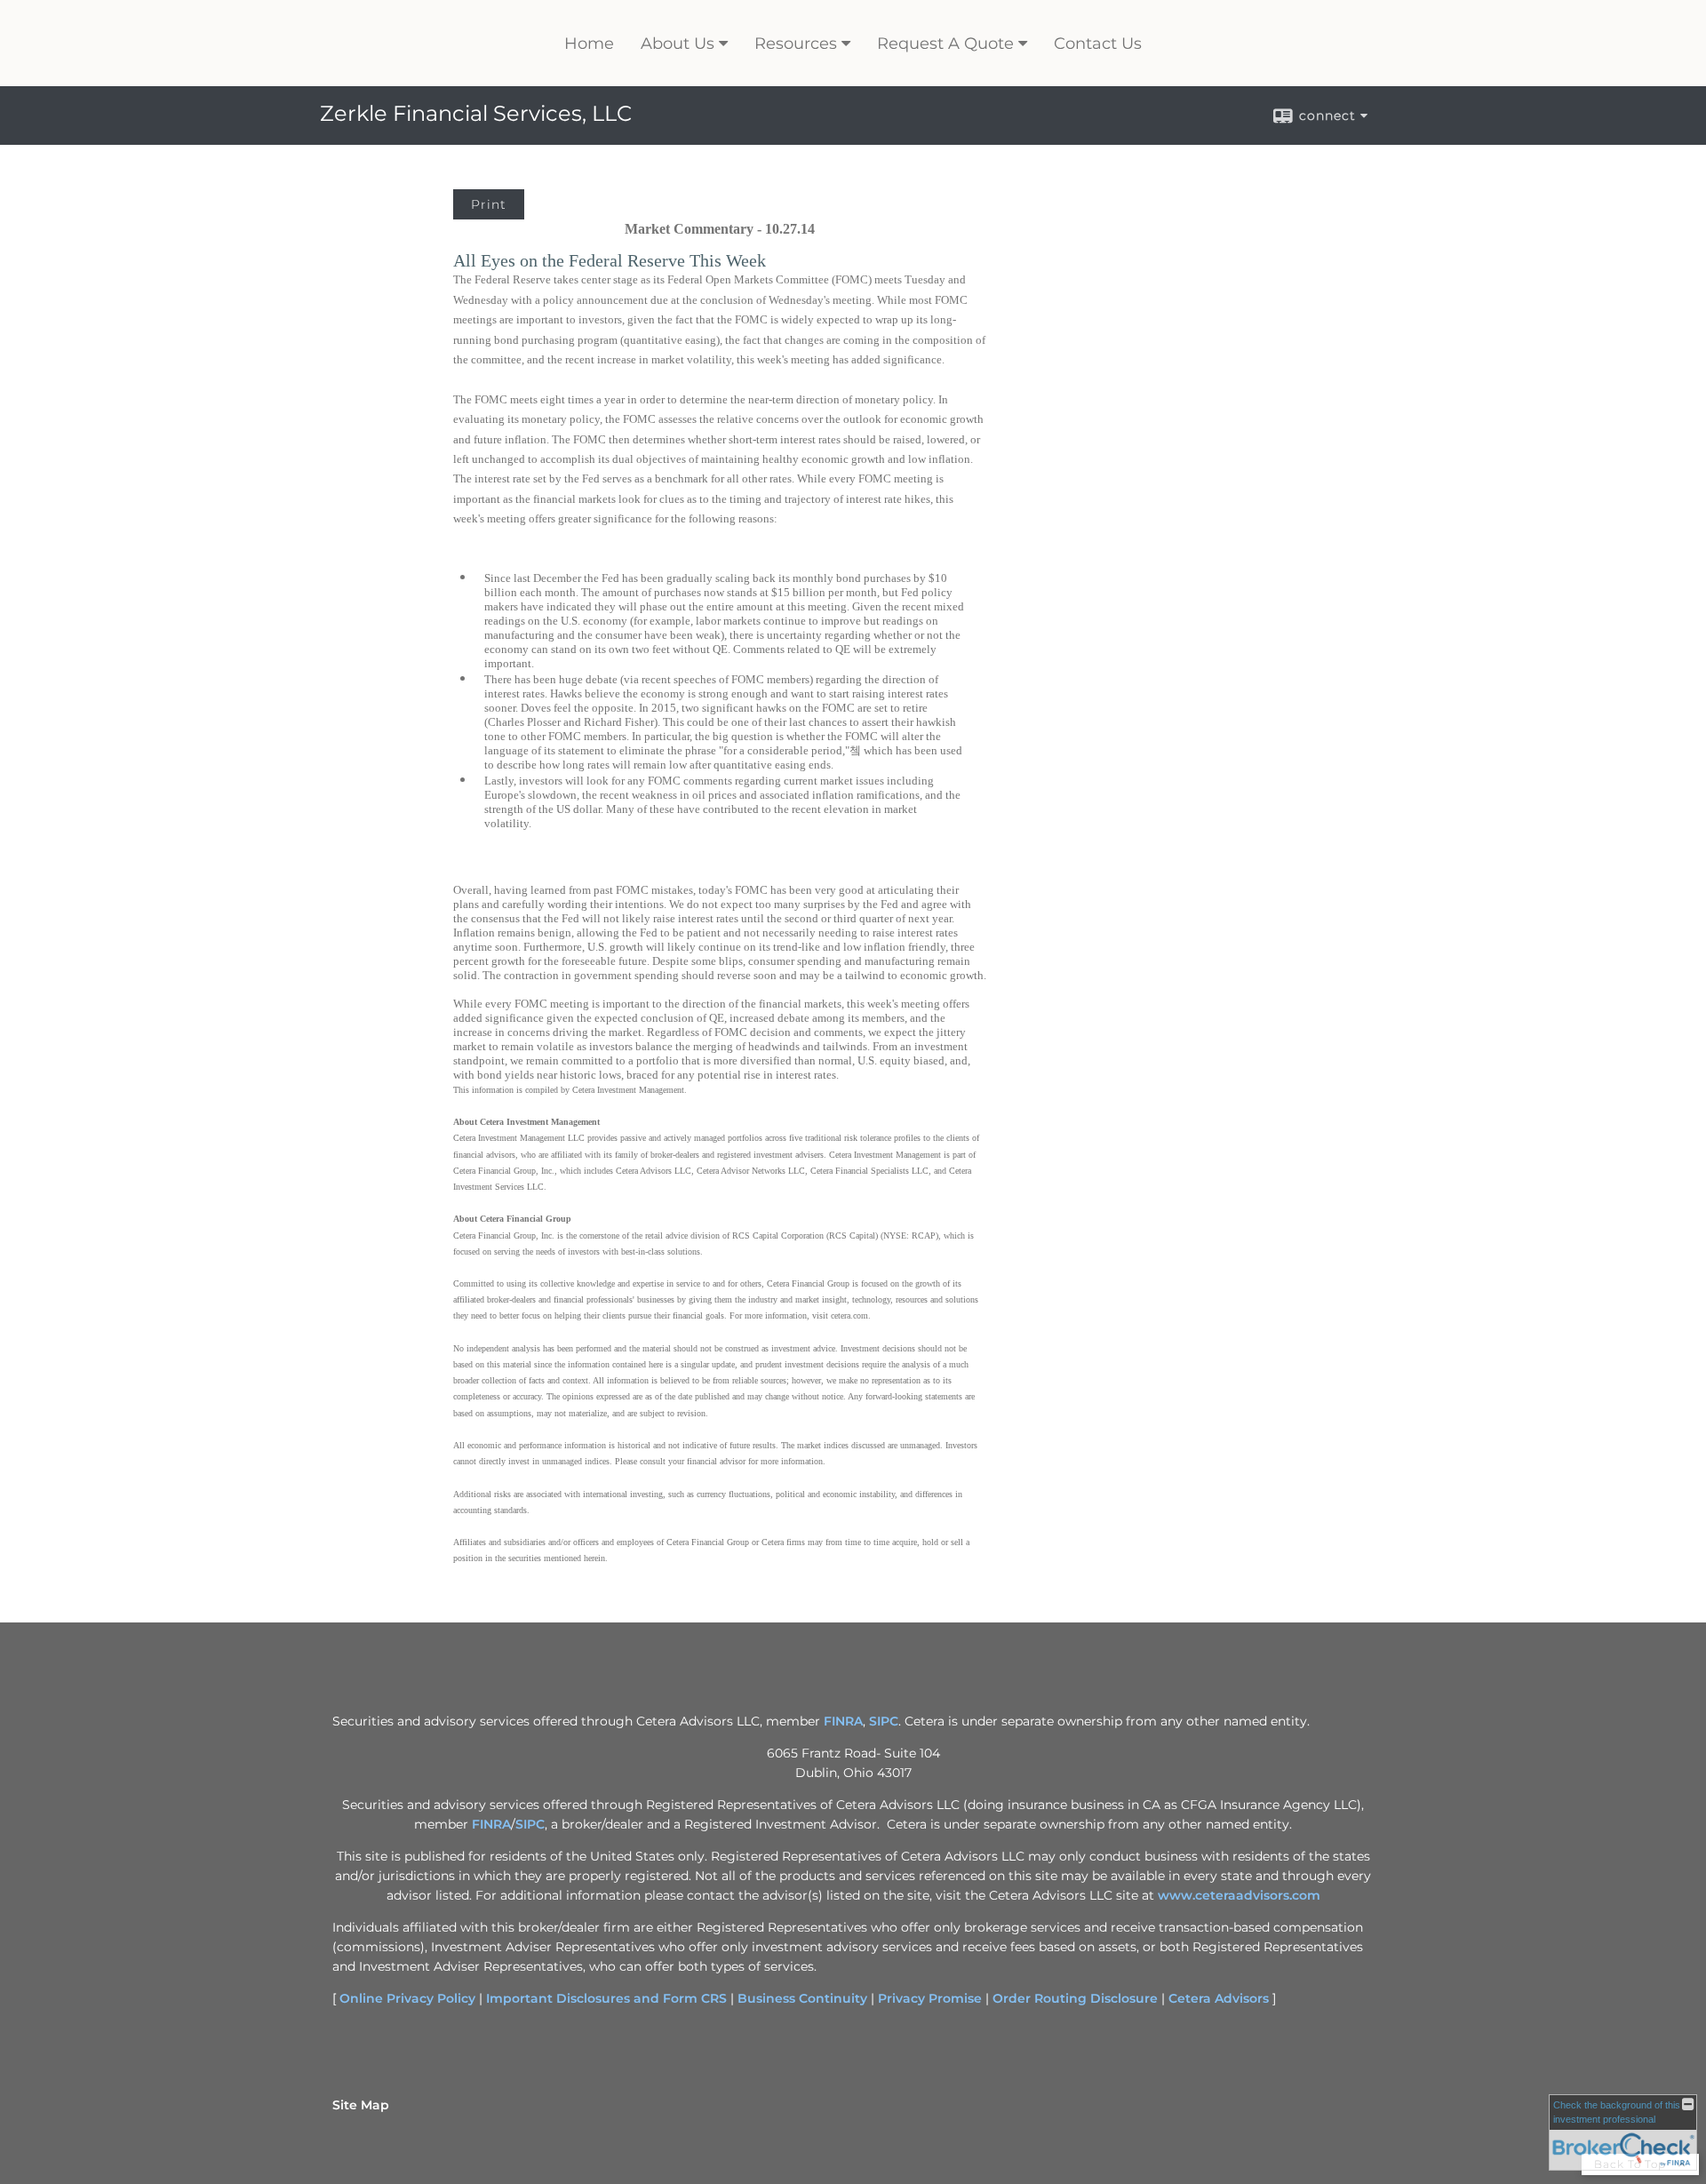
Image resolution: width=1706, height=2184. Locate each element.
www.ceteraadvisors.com (1239, 1895)
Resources (796, 44)
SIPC (884, 1721)
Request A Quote (945, 44)
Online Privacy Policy (407, 1998)
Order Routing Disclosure (1075, 1998)
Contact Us (1098, 44)
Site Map (361, 2105)
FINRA (843, 1721)
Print (489, 204)
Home (589, 44)
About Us (678, 44)
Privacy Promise (930, 1998)
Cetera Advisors (1219, 1998)
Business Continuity (802, 1998)
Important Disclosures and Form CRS (606, 1998)
